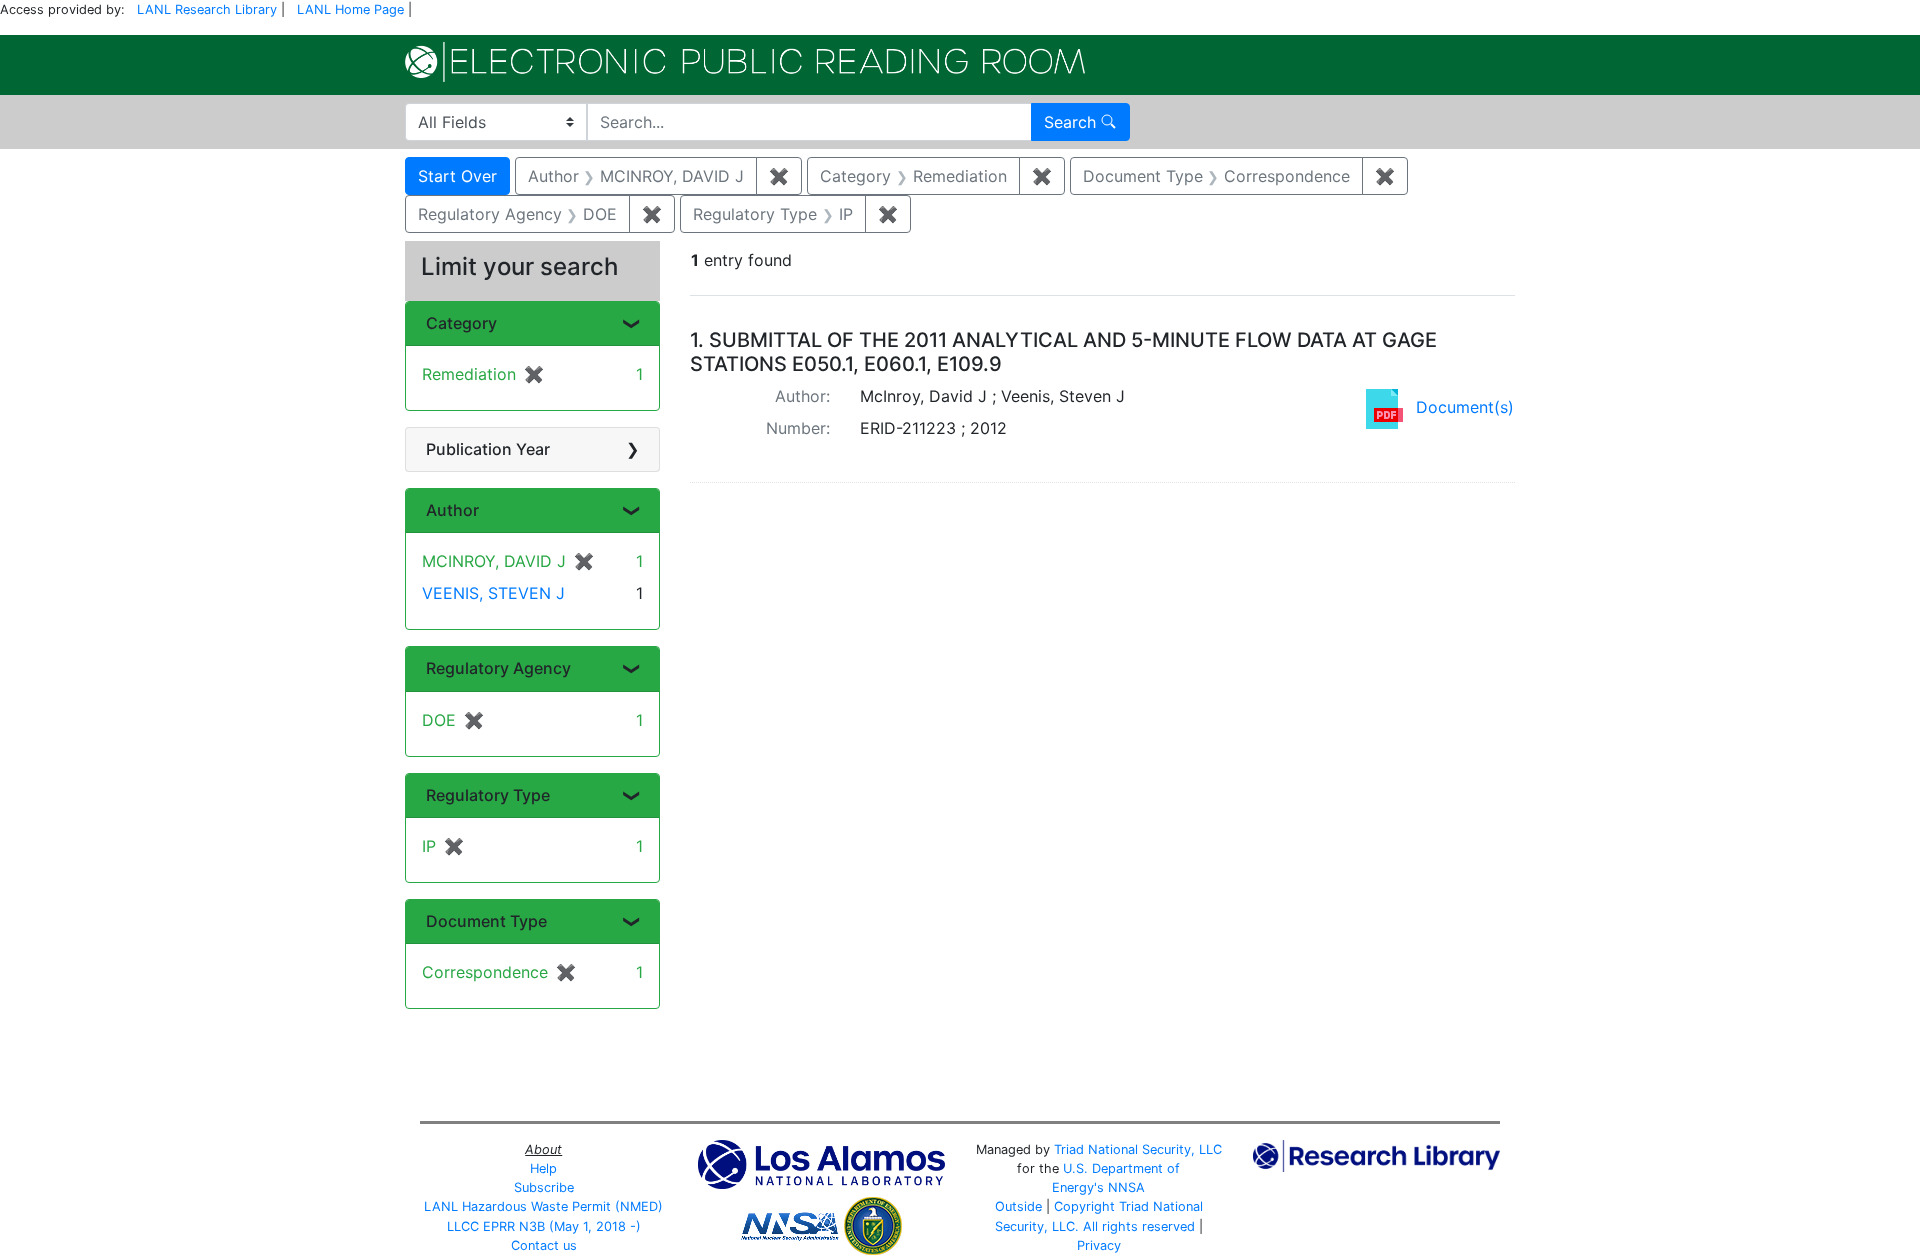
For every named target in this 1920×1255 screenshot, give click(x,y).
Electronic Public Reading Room (745, 62)
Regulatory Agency (498, 668)
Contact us (544, 1245)
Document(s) (1465, 407)
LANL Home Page (350, 9)
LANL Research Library (207, 9)
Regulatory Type (488, 795)
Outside (1018, 1206)
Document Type (486, 921)
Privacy (1099, 1245)
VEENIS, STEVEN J (493, 593)
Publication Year (488, 449)
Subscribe (544, 1187)
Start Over (457, 176)
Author (452, 510)
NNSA (1126, 1187)
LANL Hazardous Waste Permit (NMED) (543, 1206)
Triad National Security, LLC (1138, 1149)
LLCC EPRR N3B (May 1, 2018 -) (544, 1226)
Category (461, 323)
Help (543, 1168)
